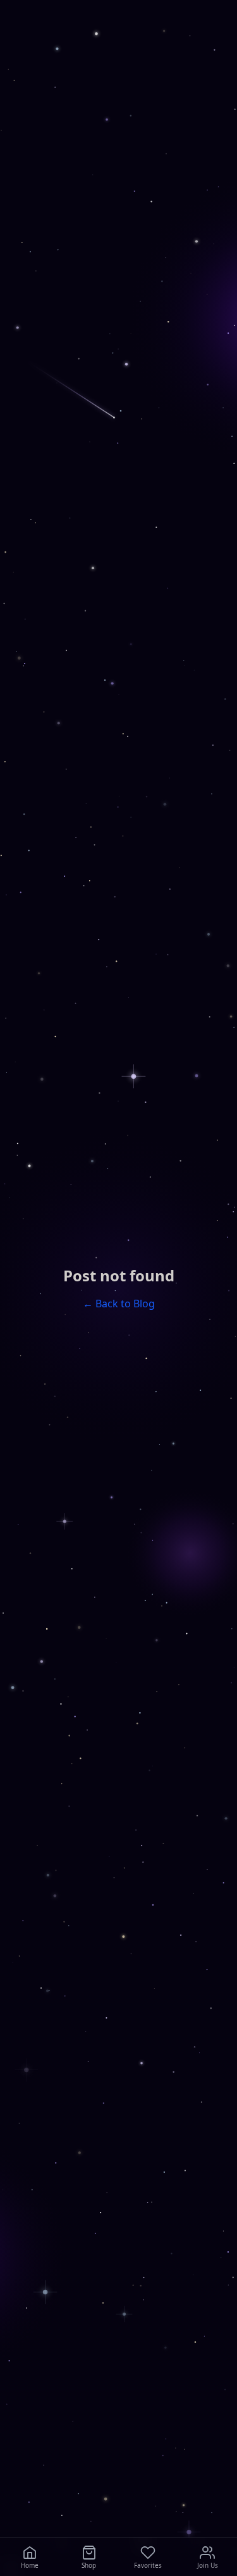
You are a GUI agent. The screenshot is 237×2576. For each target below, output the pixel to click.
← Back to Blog (119, 1304)
